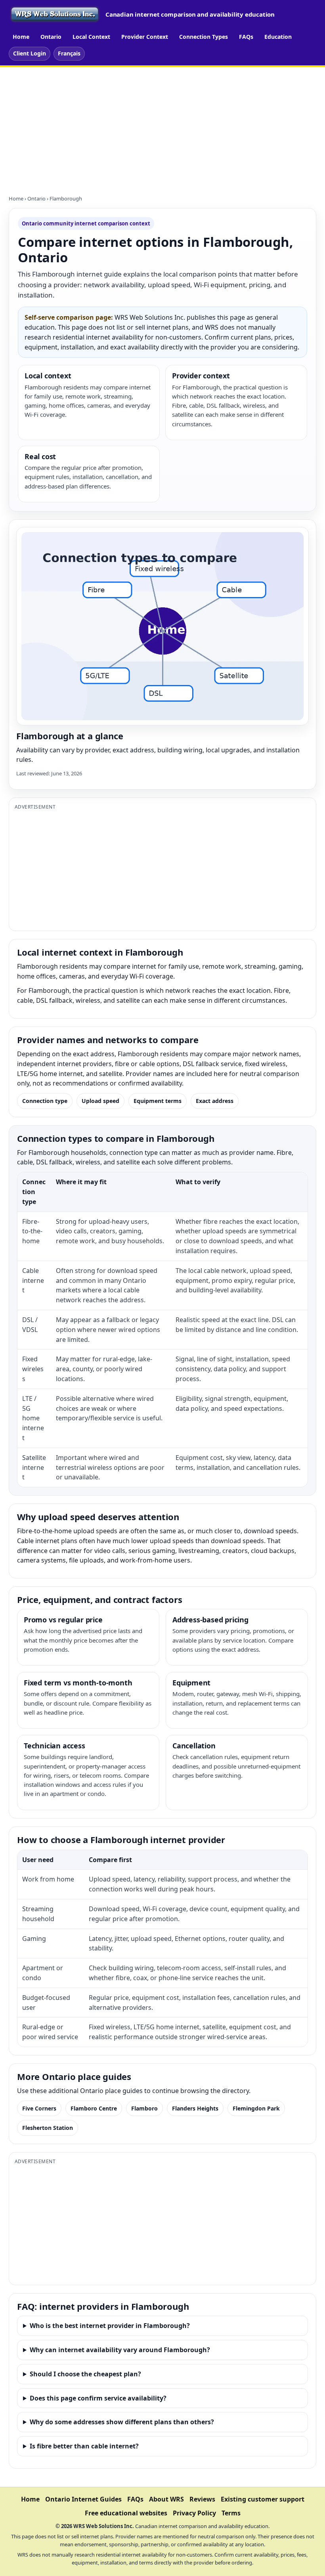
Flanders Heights (195, 2108)
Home (21, 37)
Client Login (30, 53)
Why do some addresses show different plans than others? (122, 2422)
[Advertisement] (162, 126)
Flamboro (144, 2108)
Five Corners (39, 2108)
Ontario (51, 37)
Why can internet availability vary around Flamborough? (120, 2350)
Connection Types (204, 37)
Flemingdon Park (256, 2108)
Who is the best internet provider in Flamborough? (110, 2326)
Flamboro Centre (94, 2108)
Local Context (91, 37)
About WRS (166, 2499)
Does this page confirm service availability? (98, 2398)
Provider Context (145, 37)
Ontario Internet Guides (83, 2499)
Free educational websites (126, 2513)
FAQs (246, 37)
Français (69, 53)
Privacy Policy (194, 2513)
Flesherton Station (48, 2128)
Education (278, 37)
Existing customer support (263, 2499)
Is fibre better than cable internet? (84, 2446)
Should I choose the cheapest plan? (85, 2374)
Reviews (202, 2499)
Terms (231, 2513)
